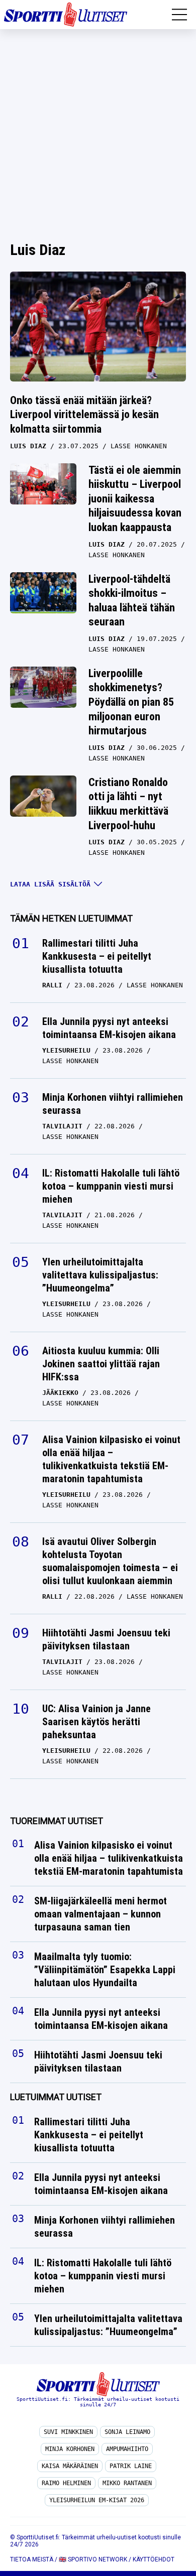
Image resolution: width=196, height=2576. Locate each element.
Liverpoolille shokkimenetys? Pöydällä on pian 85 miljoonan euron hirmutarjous (131, 702)
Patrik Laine (131, 2466)
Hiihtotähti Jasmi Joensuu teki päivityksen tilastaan (106, 1639)
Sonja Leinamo (127, 2432)
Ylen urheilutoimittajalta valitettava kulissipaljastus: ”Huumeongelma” (100, 1275)
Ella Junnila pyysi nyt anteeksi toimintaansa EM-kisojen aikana (109, 1028)
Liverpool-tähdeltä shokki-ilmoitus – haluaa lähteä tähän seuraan (132, 601)
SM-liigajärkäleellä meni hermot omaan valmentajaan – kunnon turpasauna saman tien (101, 1914)
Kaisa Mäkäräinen (70, 2466)
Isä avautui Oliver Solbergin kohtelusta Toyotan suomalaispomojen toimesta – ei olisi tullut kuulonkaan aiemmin (110, 1561)
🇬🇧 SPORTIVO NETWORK (93, 2559)
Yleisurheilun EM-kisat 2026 (97, 2500)
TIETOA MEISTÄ (32, 2559)
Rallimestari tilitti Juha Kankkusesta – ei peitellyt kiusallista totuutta (97, 956)
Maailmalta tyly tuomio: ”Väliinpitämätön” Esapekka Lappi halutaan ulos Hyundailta (105, 1970)
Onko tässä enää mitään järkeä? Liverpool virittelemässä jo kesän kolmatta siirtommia (84, 415)
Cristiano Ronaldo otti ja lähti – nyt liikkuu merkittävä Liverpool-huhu (128, 804)
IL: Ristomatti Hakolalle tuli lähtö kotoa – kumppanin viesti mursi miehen (111, 1186)
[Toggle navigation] (179, 15)
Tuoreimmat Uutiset (57, 1821)
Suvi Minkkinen (68, 2432)
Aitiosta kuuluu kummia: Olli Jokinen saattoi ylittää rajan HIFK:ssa (101, 1364)
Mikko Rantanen (127, 2483)
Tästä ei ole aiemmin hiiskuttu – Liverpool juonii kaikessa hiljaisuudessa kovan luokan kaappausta (135, 499)
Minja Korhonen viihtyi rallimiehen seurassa (113, 1104)
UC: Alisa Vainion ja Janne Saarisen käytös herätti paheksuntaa (96, 1722)
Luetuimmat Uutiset (56, 2097)
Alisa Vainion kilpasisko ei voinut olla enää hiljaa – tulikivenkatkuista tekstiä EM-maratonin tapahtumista (111, 1459)
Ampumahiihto (127, 2449)
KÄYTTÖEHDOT (154, 2559)
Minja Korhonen (70, 2449)
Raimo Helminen (66, 2483)
